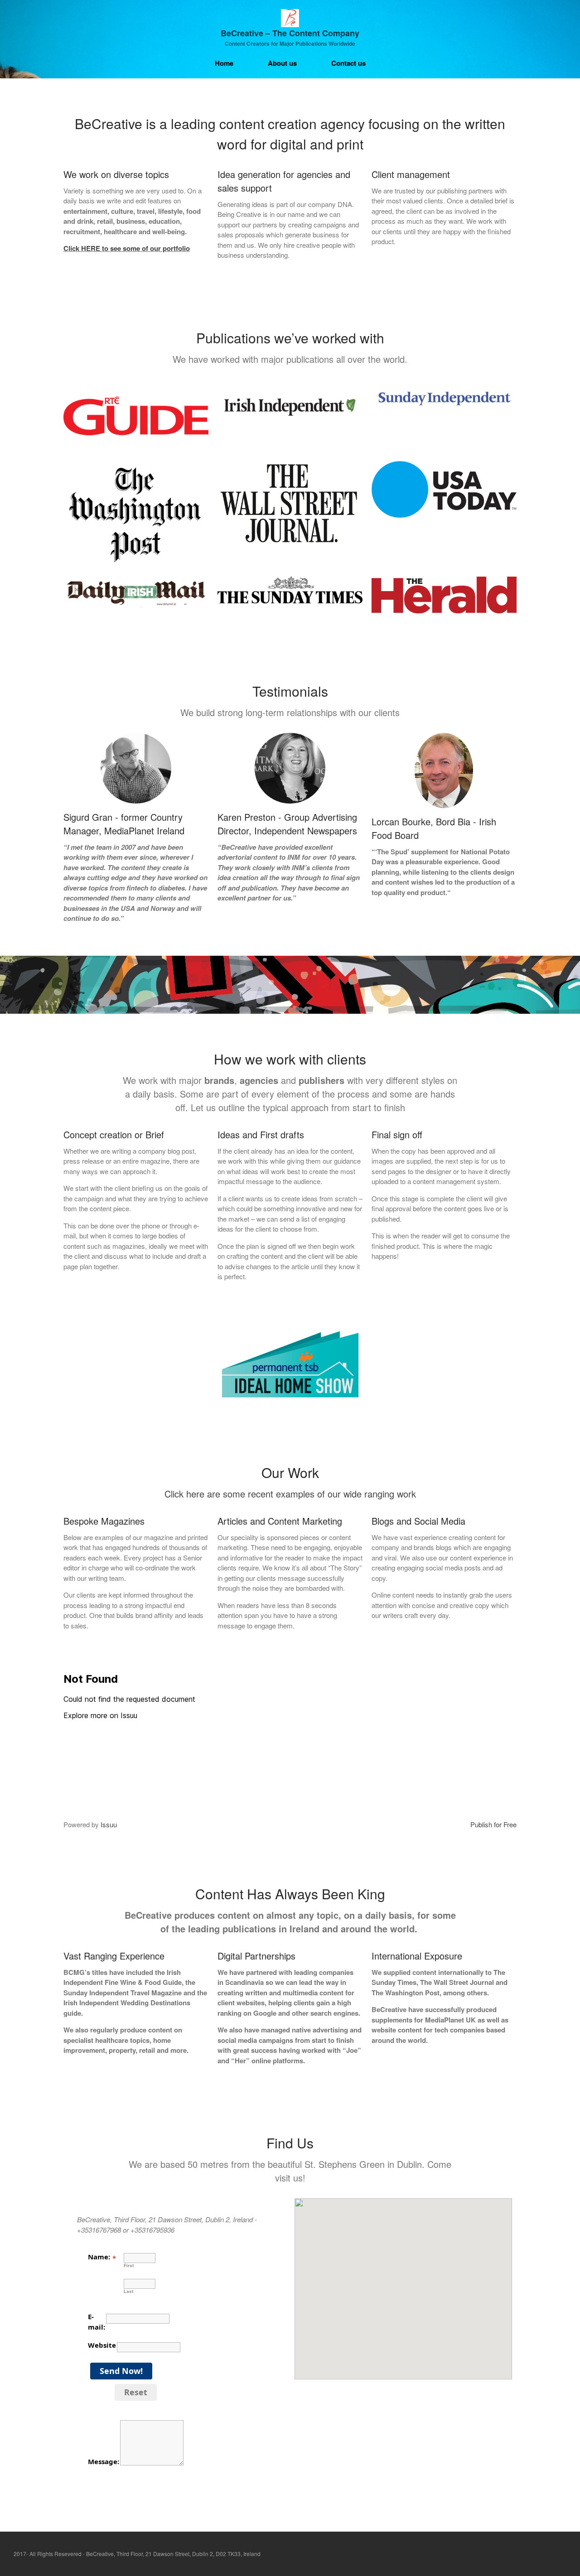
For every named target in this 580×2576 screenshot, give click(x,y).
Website (102, 2345)
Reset (136, 2392)
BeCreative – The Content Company (290, 33)
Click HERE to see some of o (109, 248)
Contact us (348, 63)
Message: (104, 2461)
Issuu (109, 1824)
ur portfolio (172, 248)
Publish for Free (493, 1824)
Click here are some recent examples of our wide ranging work (290, 1494)
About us (282, 63)
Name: (99, 2257)
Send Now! (121, 2371)
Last (128, 2291)
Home (224, 63)
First (129, 2265)
